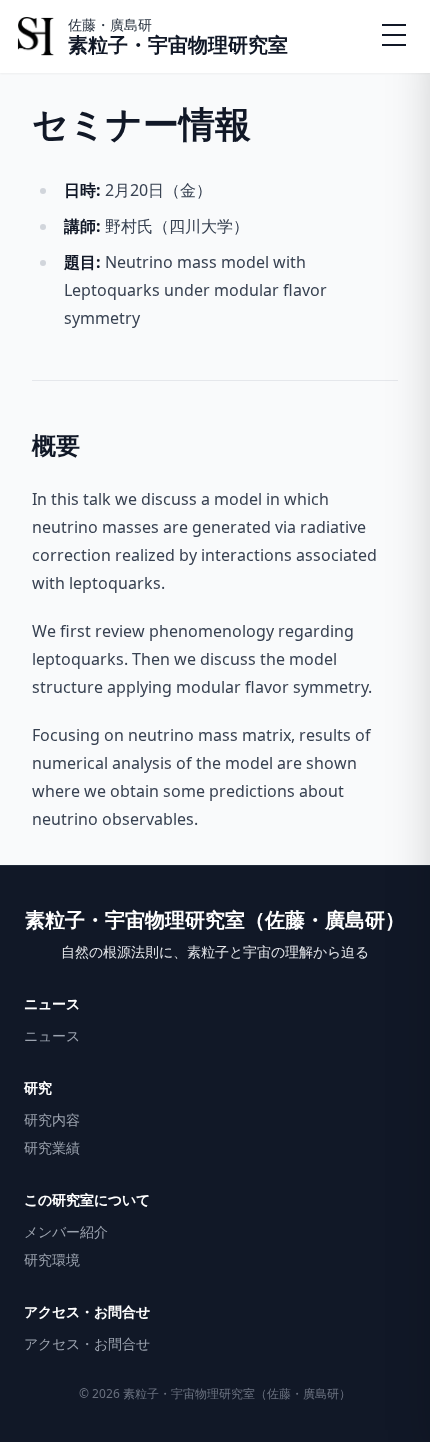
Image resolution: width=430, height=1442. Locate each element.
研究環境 (52, 1259)
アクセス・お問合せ (87, 1343)
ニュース (52, 1035)
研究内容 (52, 1119)
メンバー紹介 (66, 1231)
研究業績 (52, 1147)
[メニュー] (394, 36)
